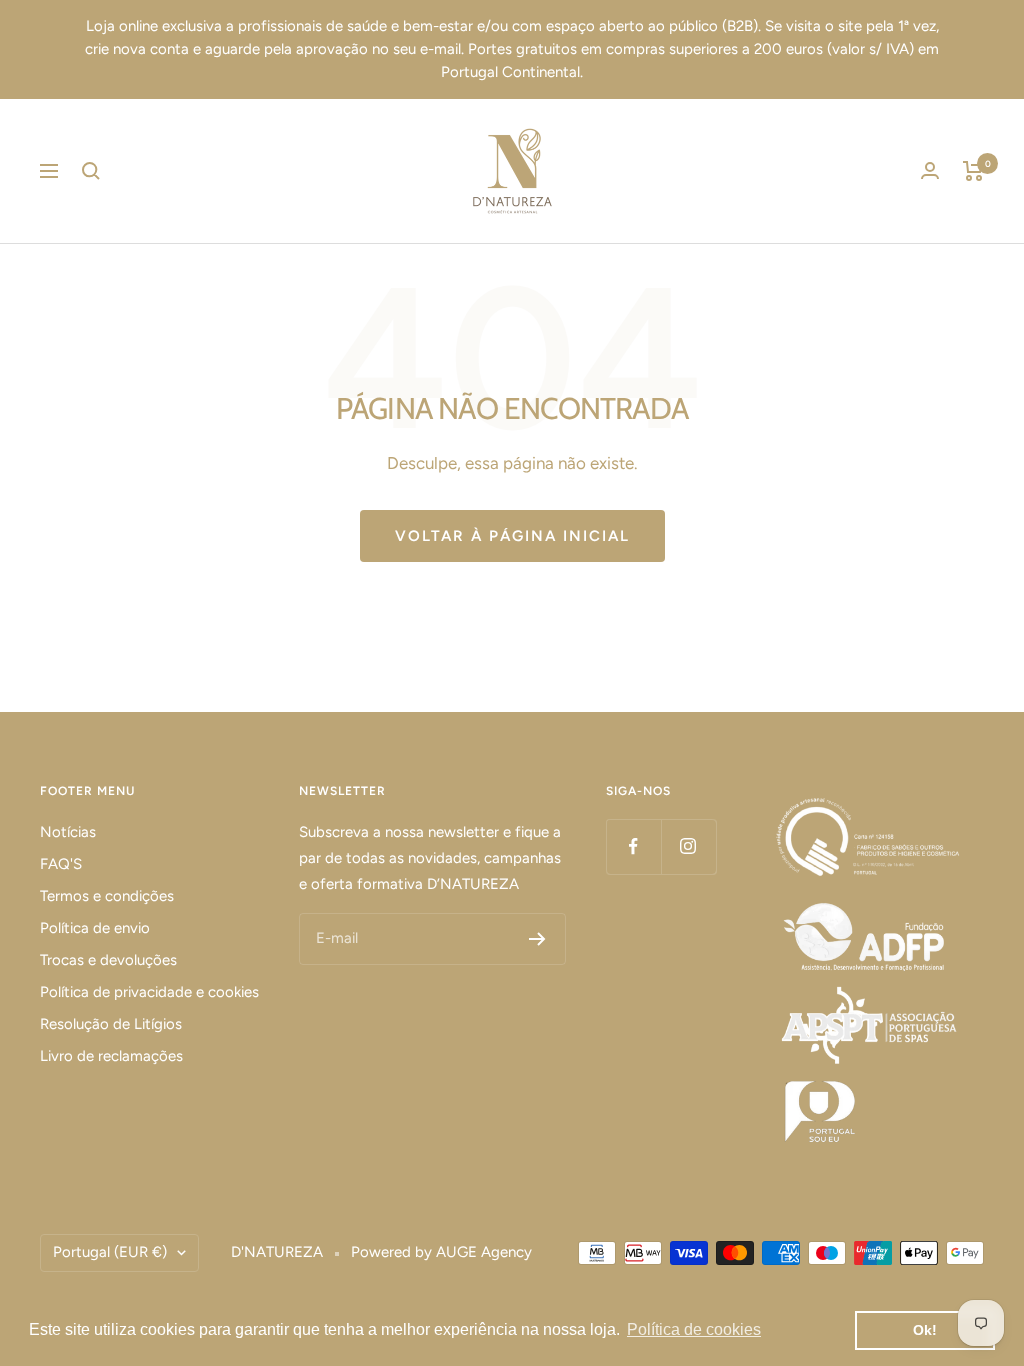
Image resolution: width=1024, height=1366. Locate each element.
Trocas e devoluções (108, 960)
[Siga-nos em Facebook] (633, 846)
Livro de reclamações (111, 1056)
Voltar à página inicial (512, 536)
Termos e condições (107, 896)
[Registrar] (537, 939)
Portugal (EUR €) (110, 1252)
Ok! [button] (925, 1330)
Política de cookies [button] (694, 1329)
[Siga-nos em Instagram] (688, 846)
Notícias (68, 832)
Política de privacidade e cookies (149, 992)
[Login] (930, 170)
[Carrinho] (973, 171)
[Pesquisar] (91, 171)
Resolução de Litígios (111, 1024)
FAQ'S (61, 864)
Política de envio (95, 928)
